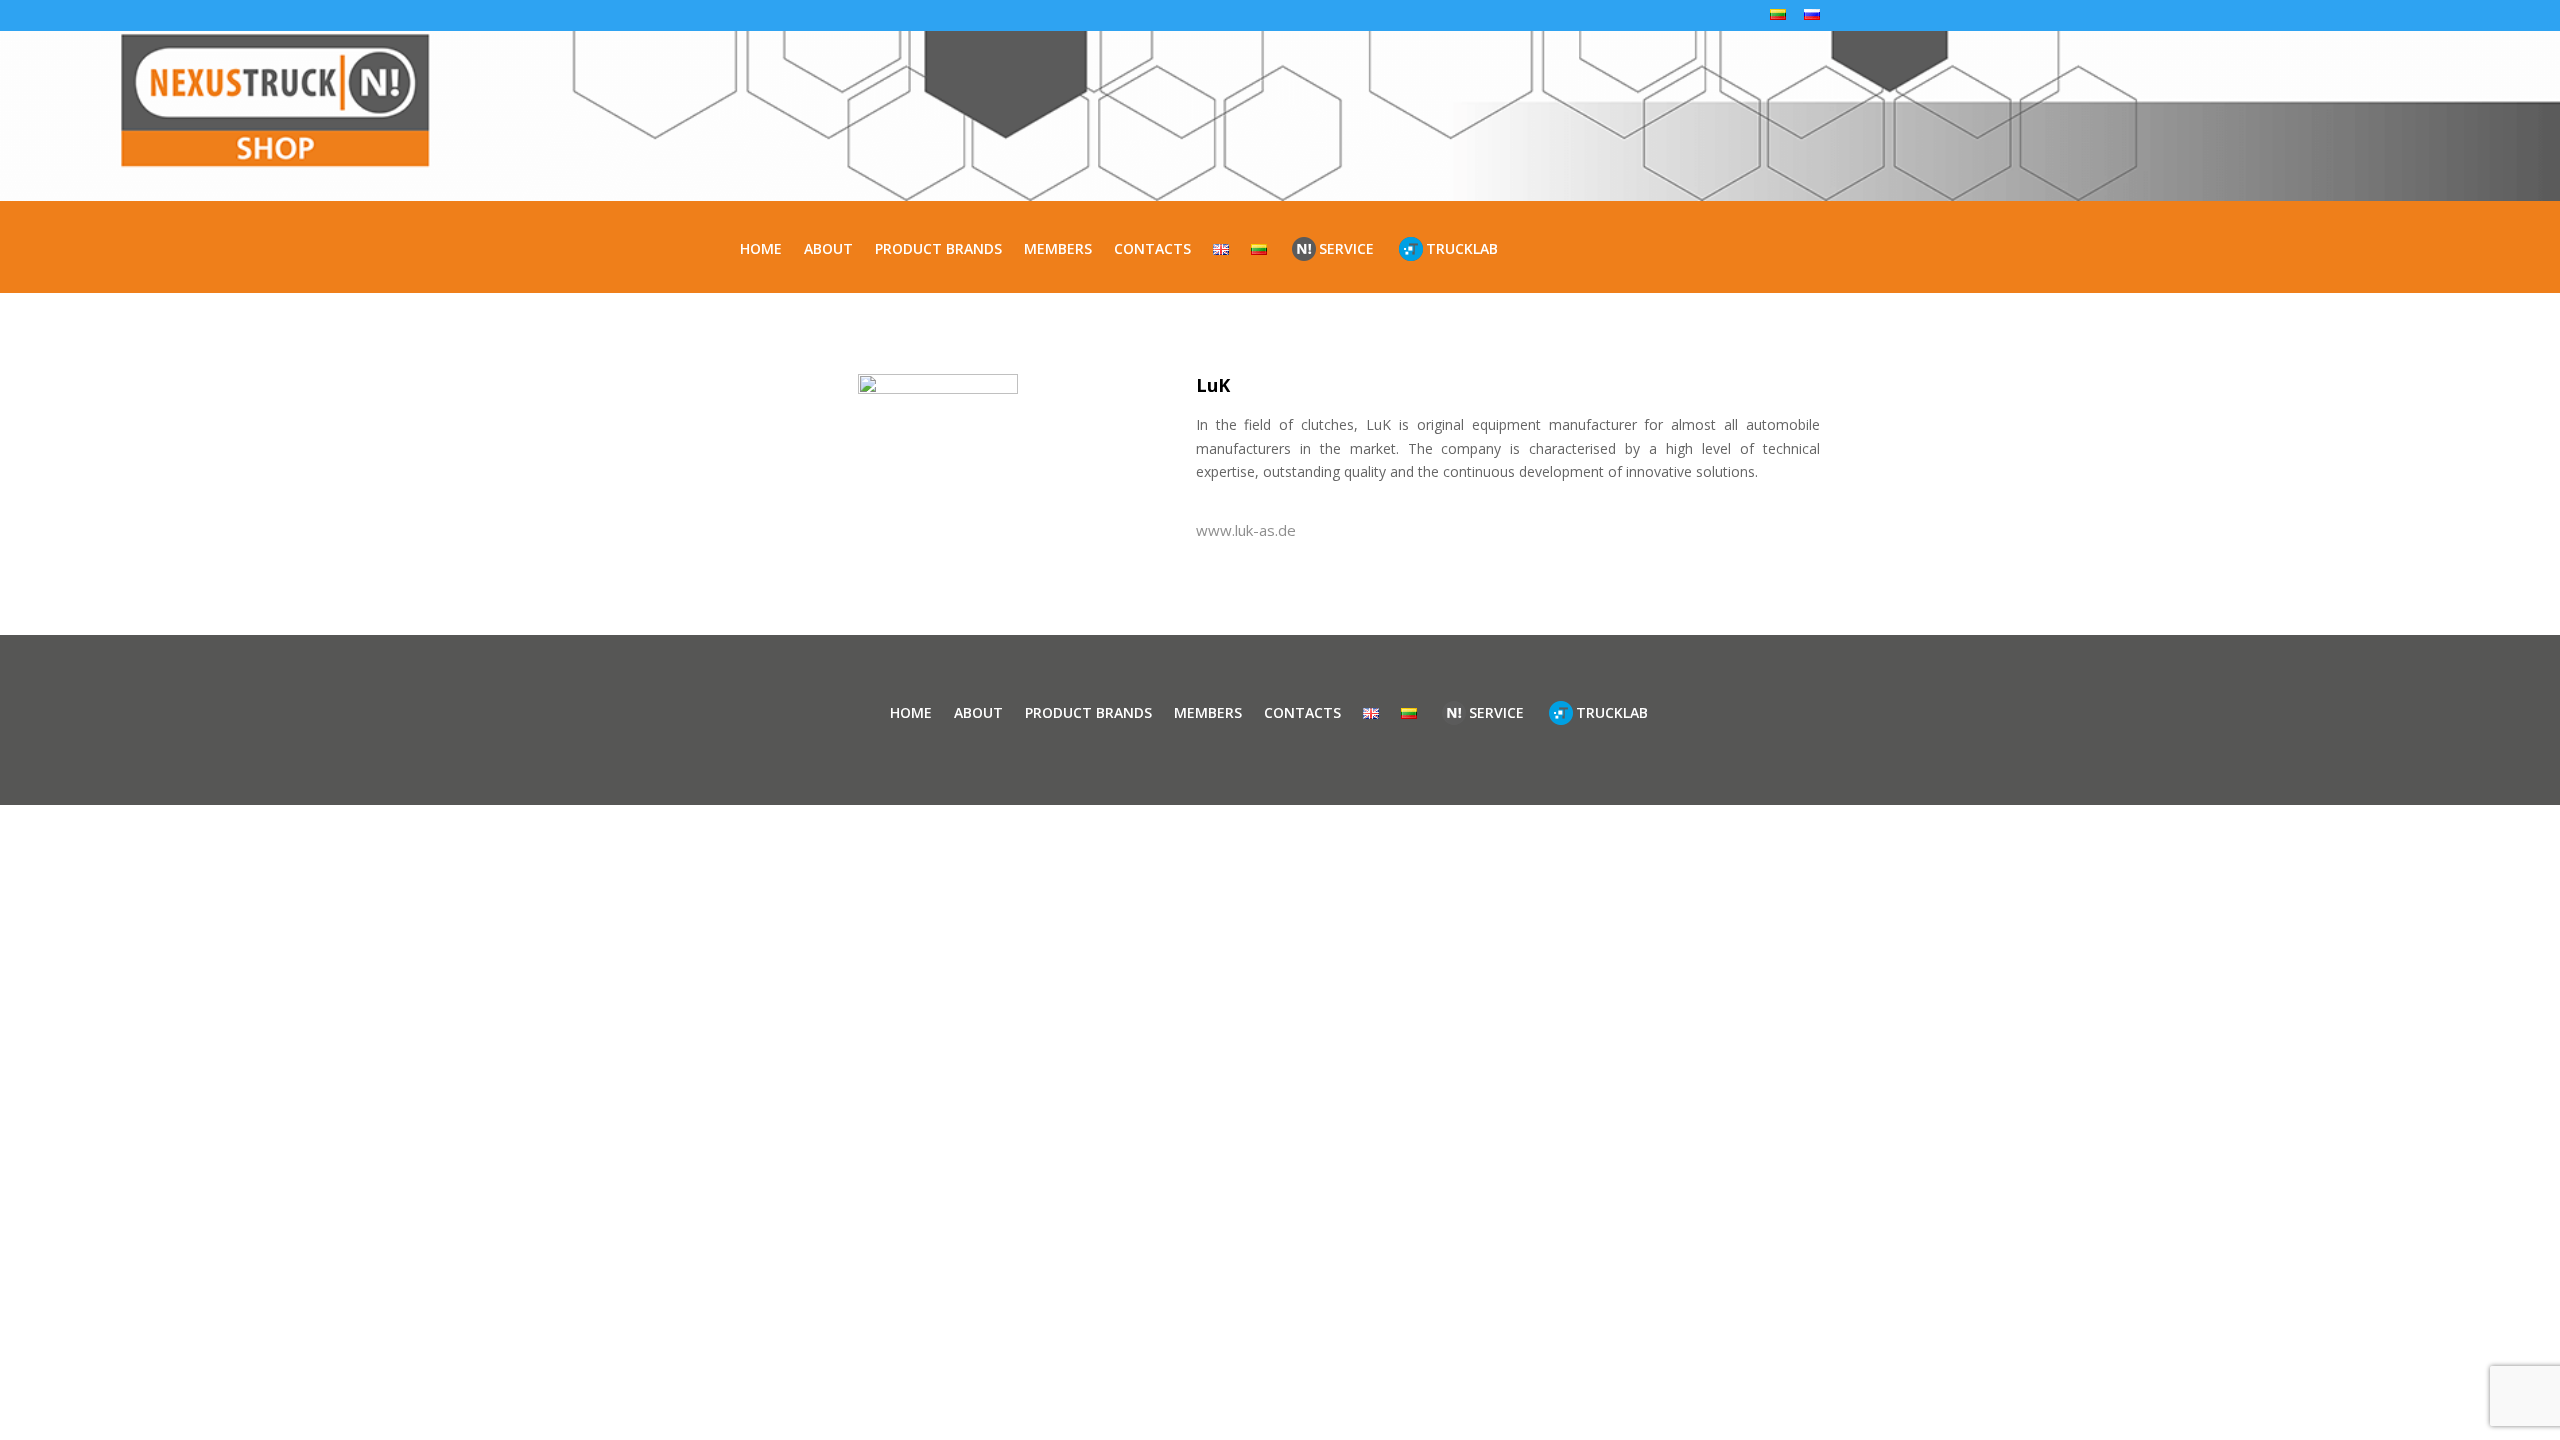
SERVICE (1346, 248)
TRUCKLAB (1462, 248)
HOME (761, 248)
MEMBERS (1058, 248)
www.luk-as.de (1246, 530)
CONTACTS (1152, 248)
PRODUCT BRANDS (938, 248)
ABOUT (828, 248)
